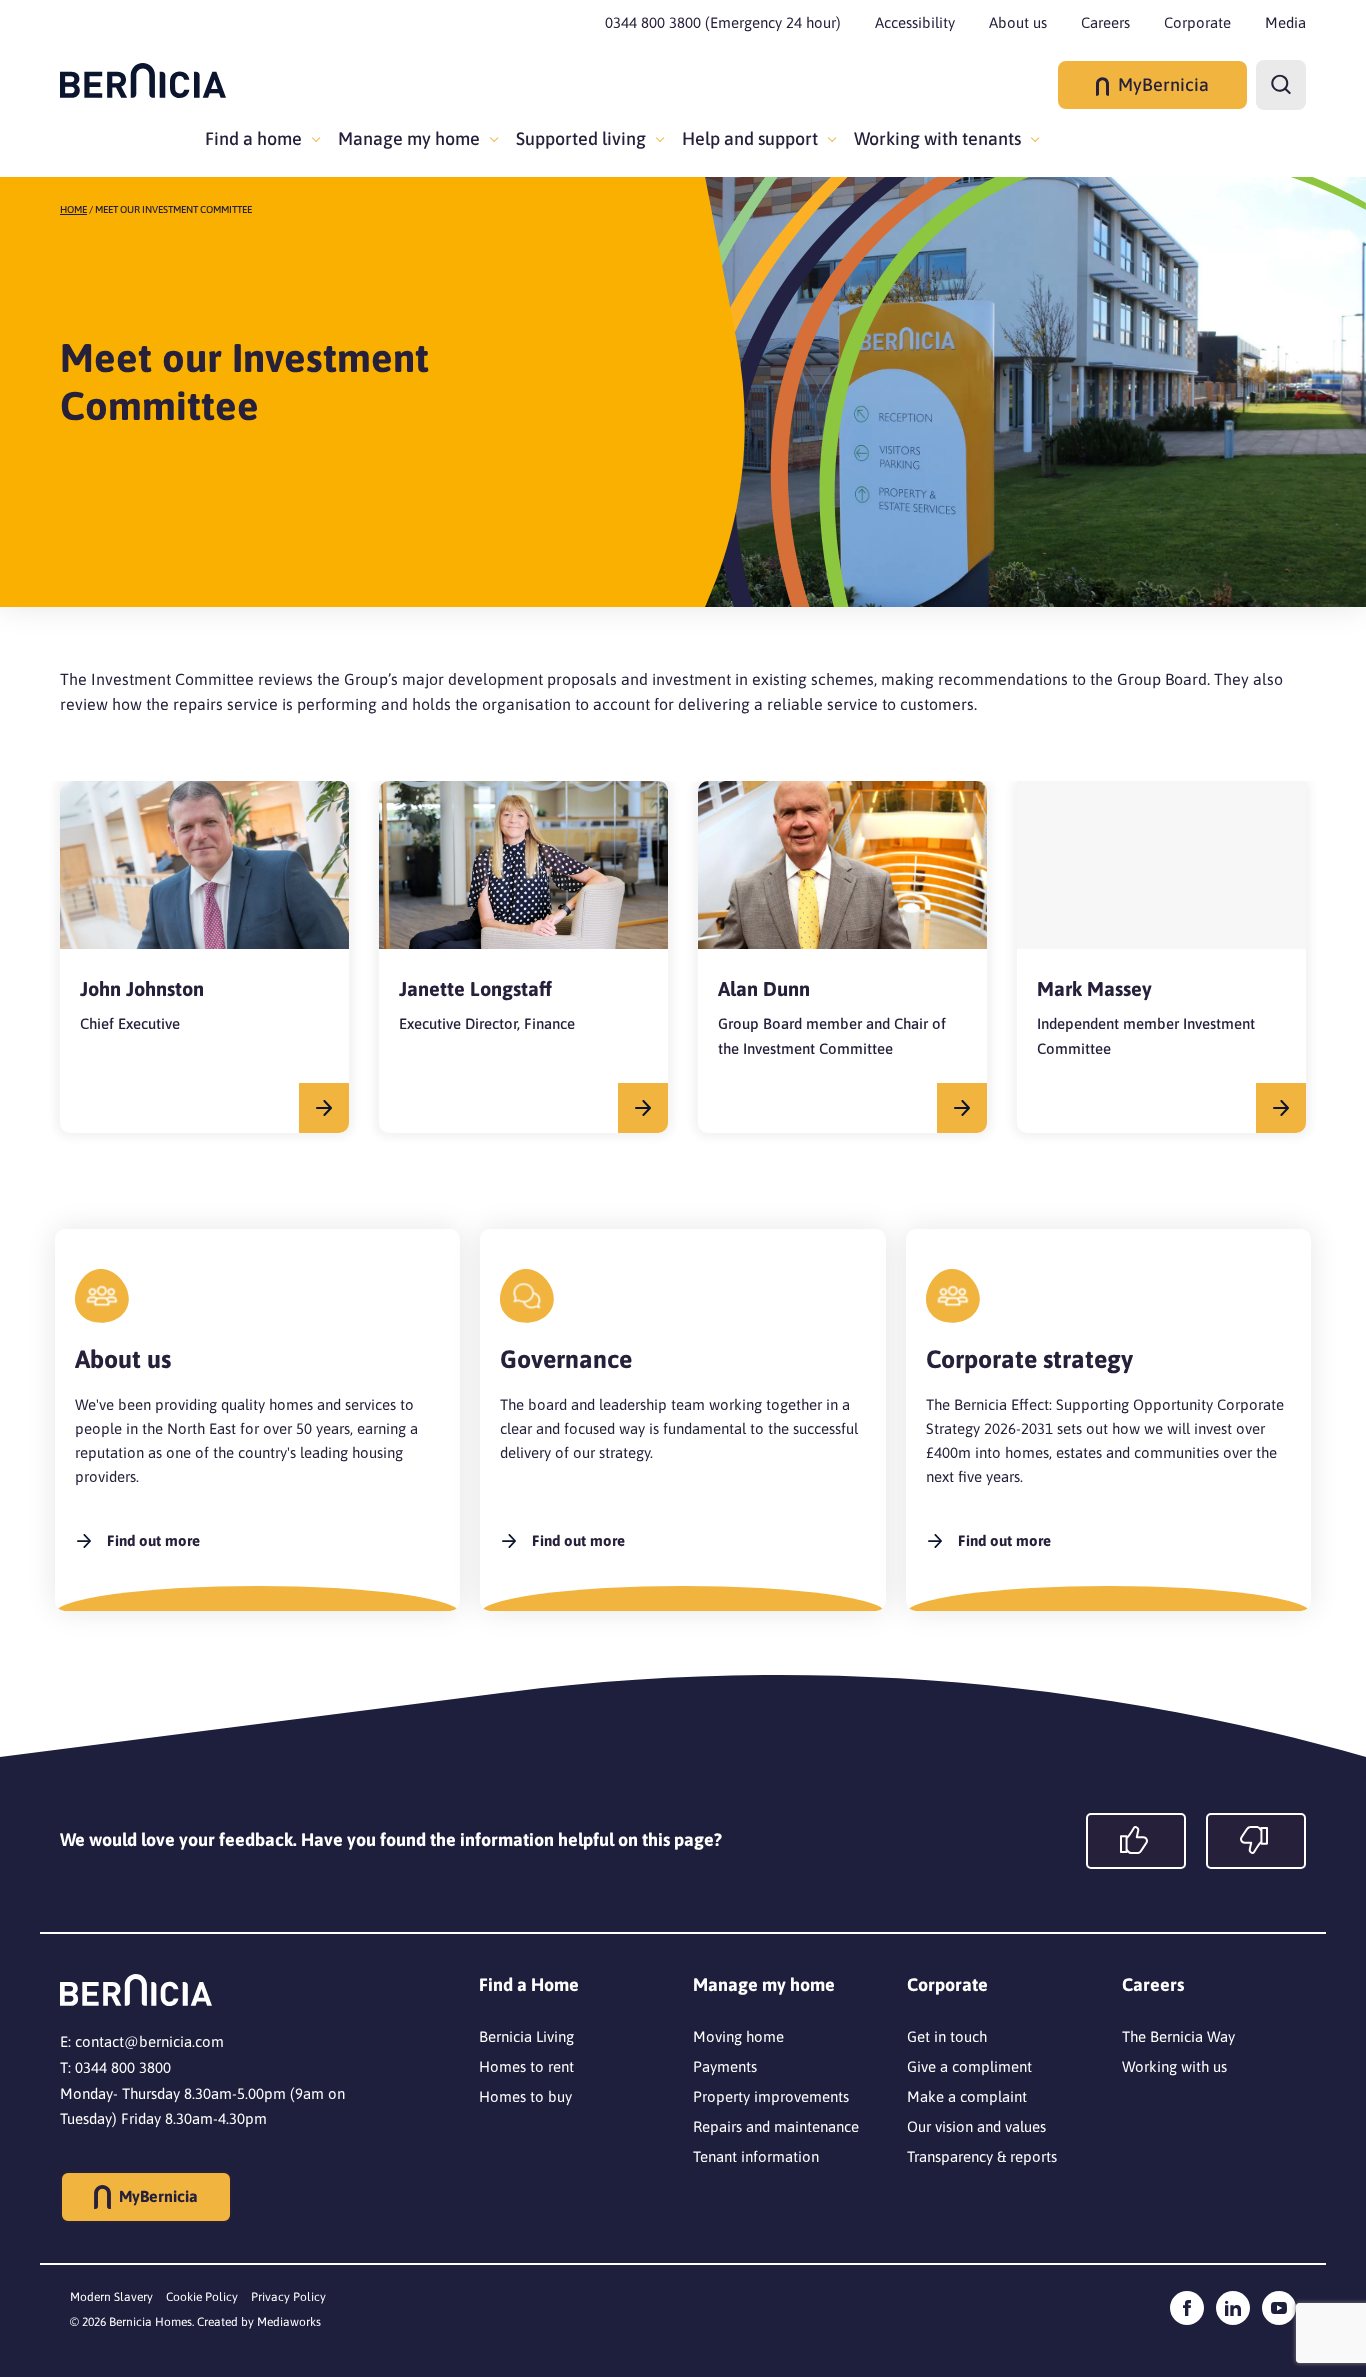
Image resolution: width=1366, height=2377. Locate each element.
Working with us (1174, 2066)
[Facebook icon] (1187, 2308)
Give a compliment (969, 2066)
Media (1285, 22)
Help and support (750, 138)
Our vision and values (976, 2126)
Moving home (738, 2036)
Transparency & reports (982, 2156)
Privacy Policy (288, 2297)
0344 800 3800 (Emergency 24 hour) (723, 22)
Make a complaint (967, 2096)
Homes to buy (525, 2096)
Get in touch (947, 2036)
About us (1018, 22)
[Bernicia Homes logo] (143, 80)
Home (73, 209)
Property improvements (771, 2096)
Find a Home (529, 1984)
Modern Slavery (111, 2297)
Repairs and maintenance (776, 2126)
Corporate (1197, 22)
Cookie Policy (202, 2297)
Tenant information (756, 2156)
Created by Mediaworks (259, 2322)
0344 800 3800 (123, 2067)
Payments (725, 2066)
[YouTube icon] (1279, 2308)
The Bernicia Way (1178, 2036)
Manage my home (409, 138)
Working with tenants (937, 138)
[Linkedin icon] (1233, 2308)
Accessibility (915, 22)
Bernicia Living (526, 2036)
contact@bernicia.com (149, 2041)
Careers (1105, 22)
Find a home (253, 138)
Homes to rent (526, 2066)
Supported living (581, 138)
